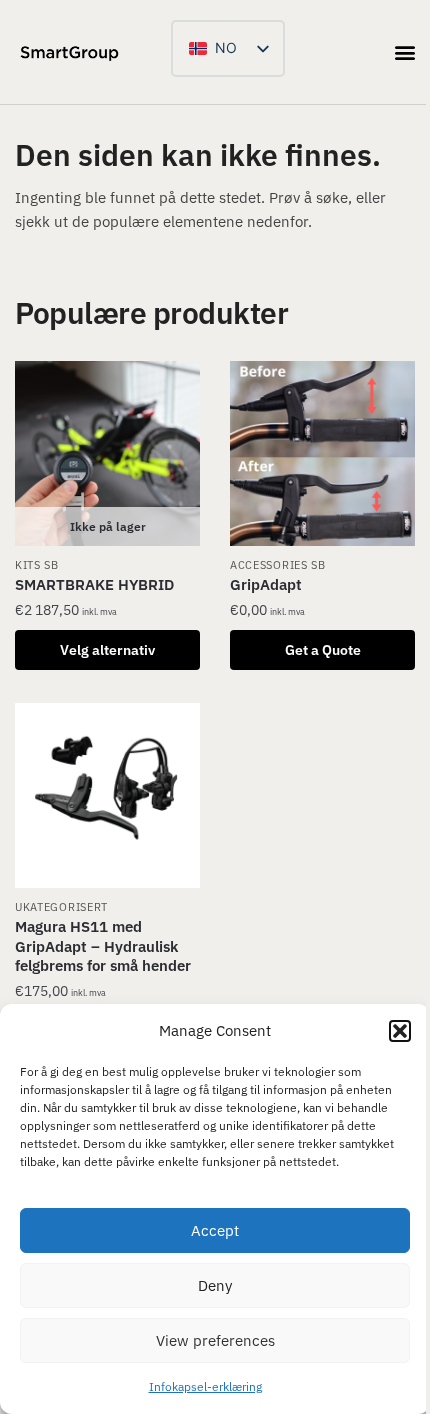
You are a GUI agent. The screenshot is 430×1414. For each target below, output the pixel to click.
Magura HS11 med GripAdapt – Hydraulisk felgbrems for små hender (103, 946)
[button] (400, 1031)
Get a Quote (323, 650)
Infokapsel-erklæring (205, 1386)
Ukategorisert (61, 907)
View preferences (215, 1340)
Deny (215, 1285)
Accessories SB (278, 565)
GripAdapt (266, 584)
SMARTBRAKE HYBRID (94, 584)
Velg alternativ (107, 650)
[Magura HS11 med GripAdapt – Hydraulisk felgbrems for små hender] (107, 795)
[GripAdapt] (322, 453)
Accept (215, 1230)
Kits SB (37, 565)
